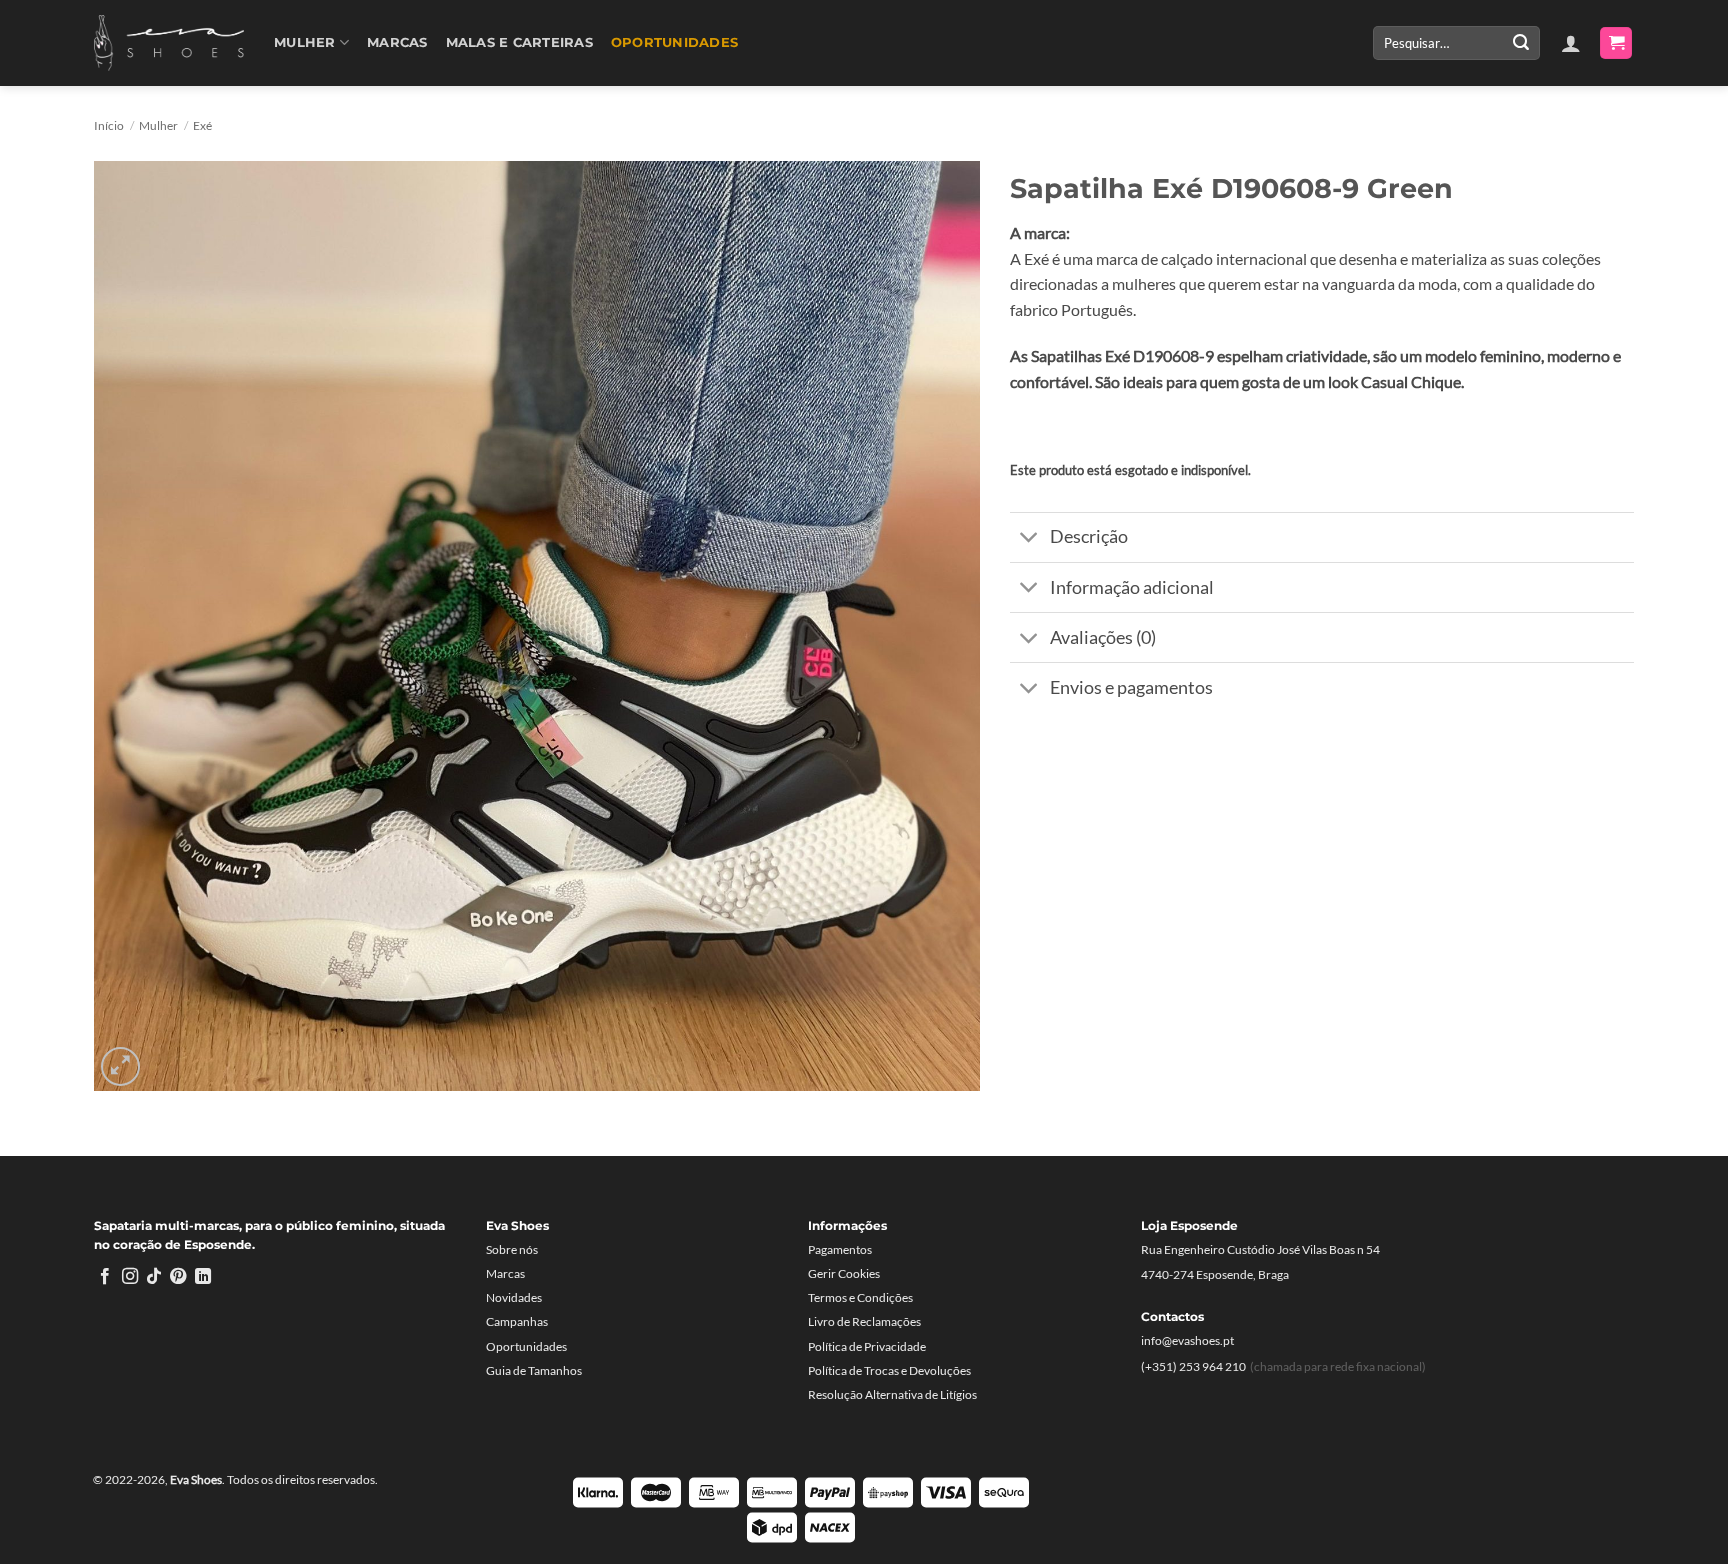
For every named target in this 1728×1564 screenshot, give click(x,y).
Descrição (1089, 536)
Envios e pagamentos (1131, 687)
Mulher (305, 42)
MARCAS (397, 42)
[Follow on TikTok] (154, 1277)
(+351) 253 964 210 (1193, 1366)
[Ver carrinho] (1616, 43)
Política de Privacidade (867, 1346)
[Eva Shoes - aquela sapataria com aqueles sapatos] (169, 43)
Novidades (514, 1297)
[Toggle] (1029, 539)
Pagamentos (840, 1249)
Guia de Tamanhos (534, 1370)
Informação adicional (1132, 587)
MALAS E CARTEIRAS (519, 42)
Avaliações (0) (1103, 637)
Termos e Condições (860, 1297)
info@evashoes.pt (1187, 1340)
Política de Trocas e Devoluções (889, 1370)
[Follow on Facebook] (105, 1277)
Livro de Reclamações (864, 1321)
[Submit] (1521, 43)
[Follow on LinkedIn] (203, 1277)
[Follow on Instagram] (130, 1277)
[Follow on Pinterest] (178, 1277)
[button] (1571, 43)
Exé (202, 125)
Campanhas (517, 1321)
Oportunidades (674, 42)
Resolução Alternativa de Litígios (892, 1394)
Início (109, 125)
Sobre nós (512, 1249)
